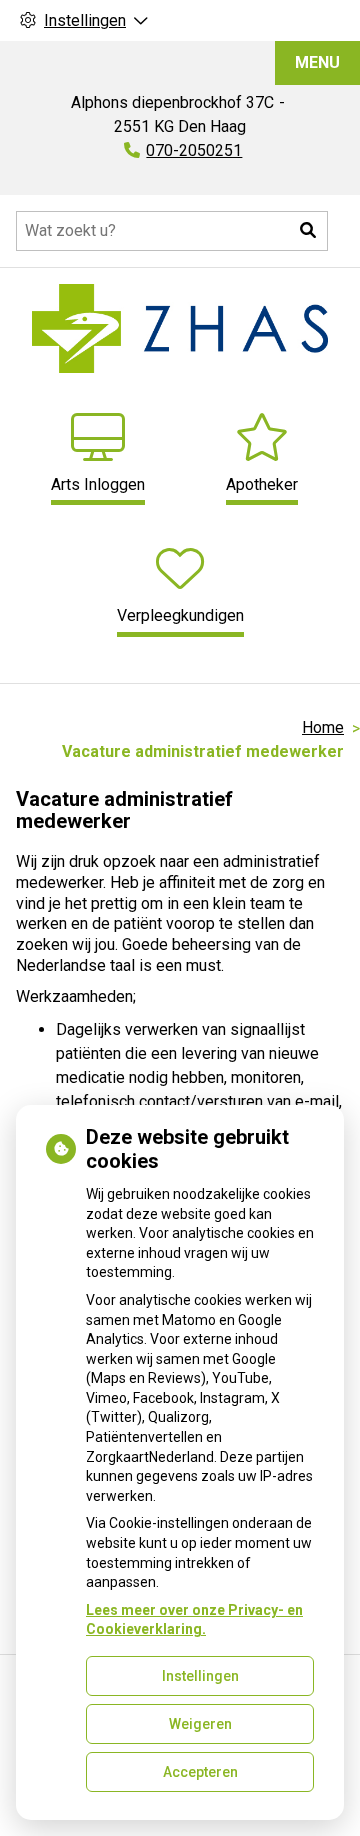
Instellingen (200, 1676)
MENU (317, 62)
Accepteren (200, 1772)
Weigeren (200, 1724)
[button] (308, 231)
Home (323, 727)
